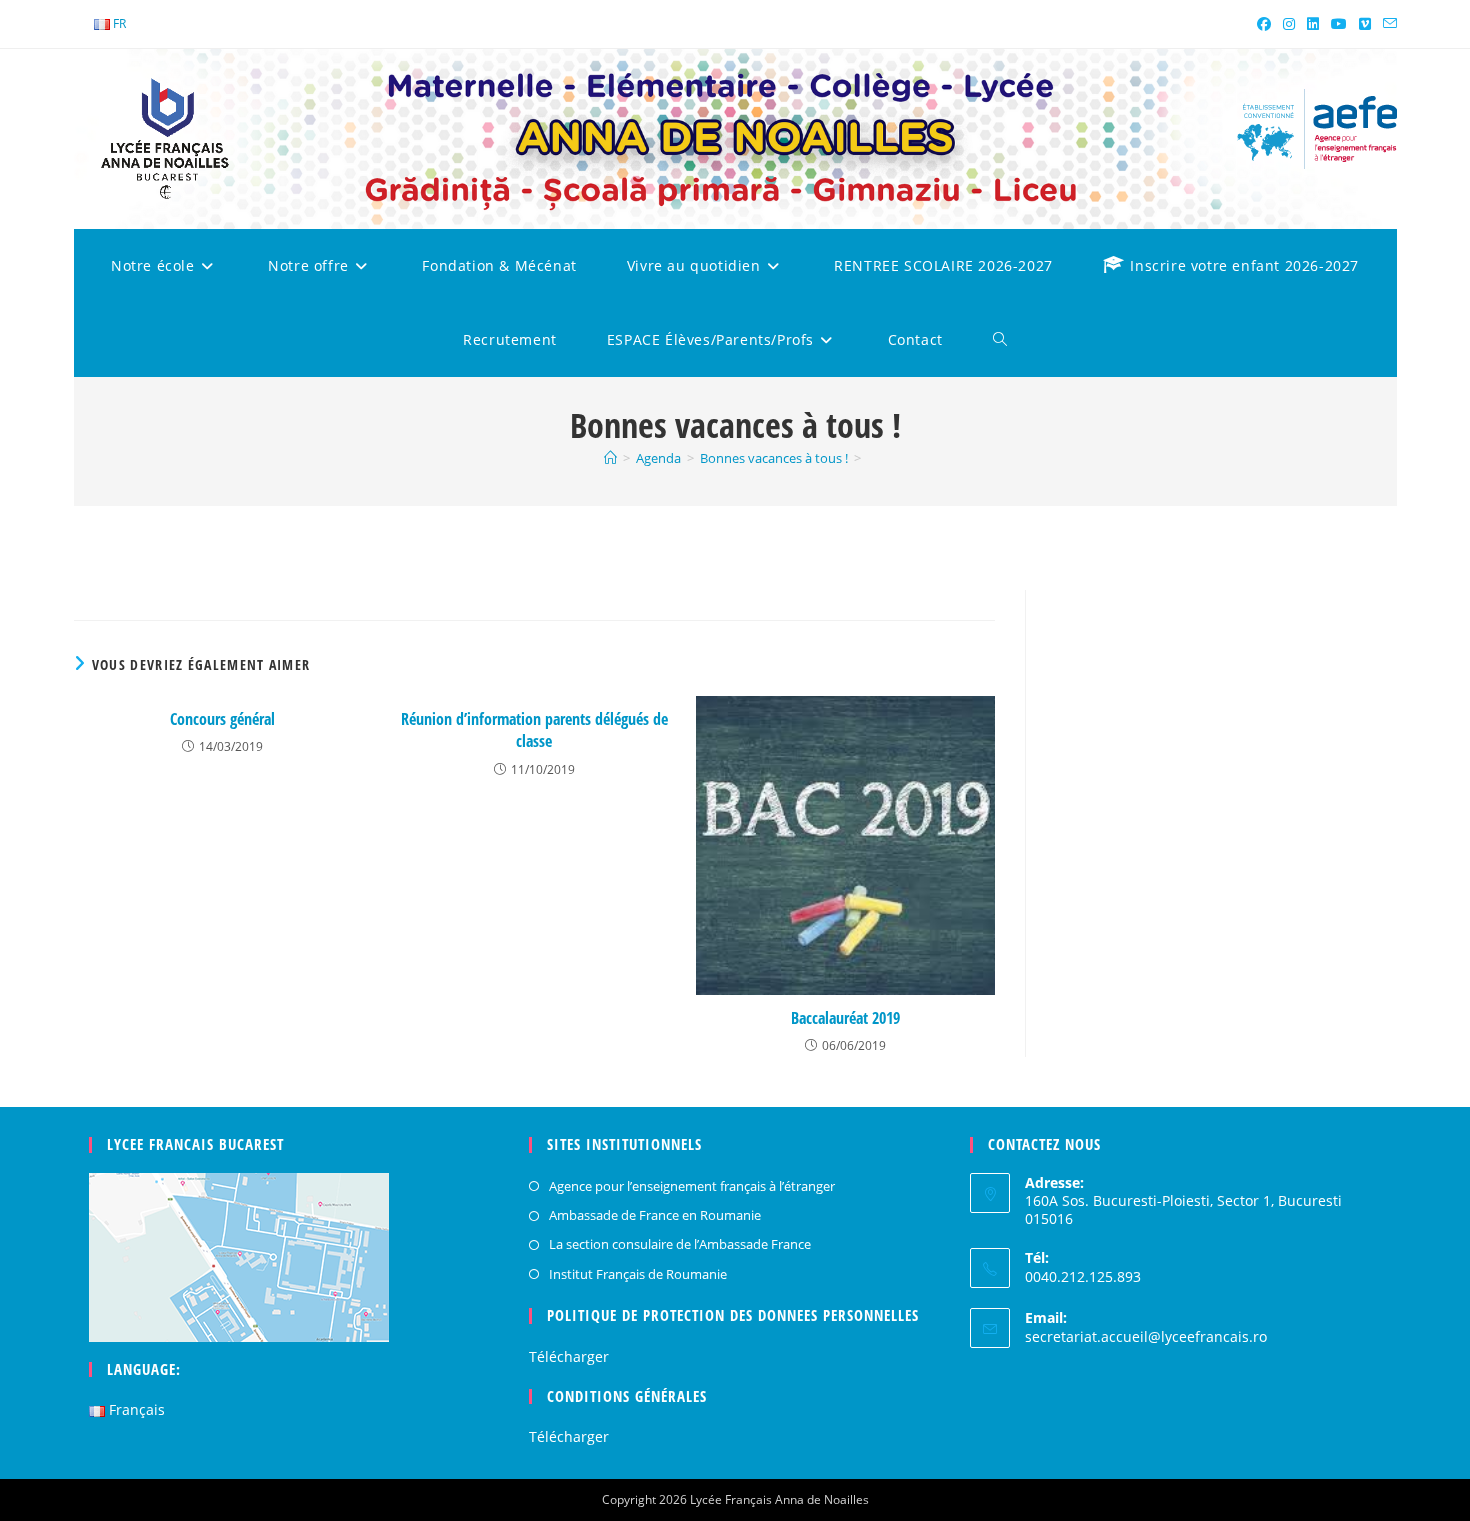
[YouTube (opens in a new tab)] (1339, 24)
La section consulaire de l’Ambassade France (680, 1244)
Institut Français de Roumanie (638, 1274)
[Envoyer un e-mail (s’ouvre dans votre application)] (1387, 24)
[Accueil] (610, 458)
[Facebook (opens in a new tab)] (1264, 24)
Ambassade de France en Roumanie (655, 1215)
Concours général (222, 719)
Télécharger (569, 1356)
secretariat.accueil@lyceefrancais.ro (1146, 1336)
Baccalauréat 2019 (845, 1018)
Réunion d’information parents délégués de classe (534, 730)
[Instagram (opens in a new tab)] (1289, 24)
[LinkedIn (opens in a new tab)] (1313, 24)
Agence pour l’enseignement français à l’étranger (692, 1186)
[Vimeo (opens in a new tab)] (1365, 24)
